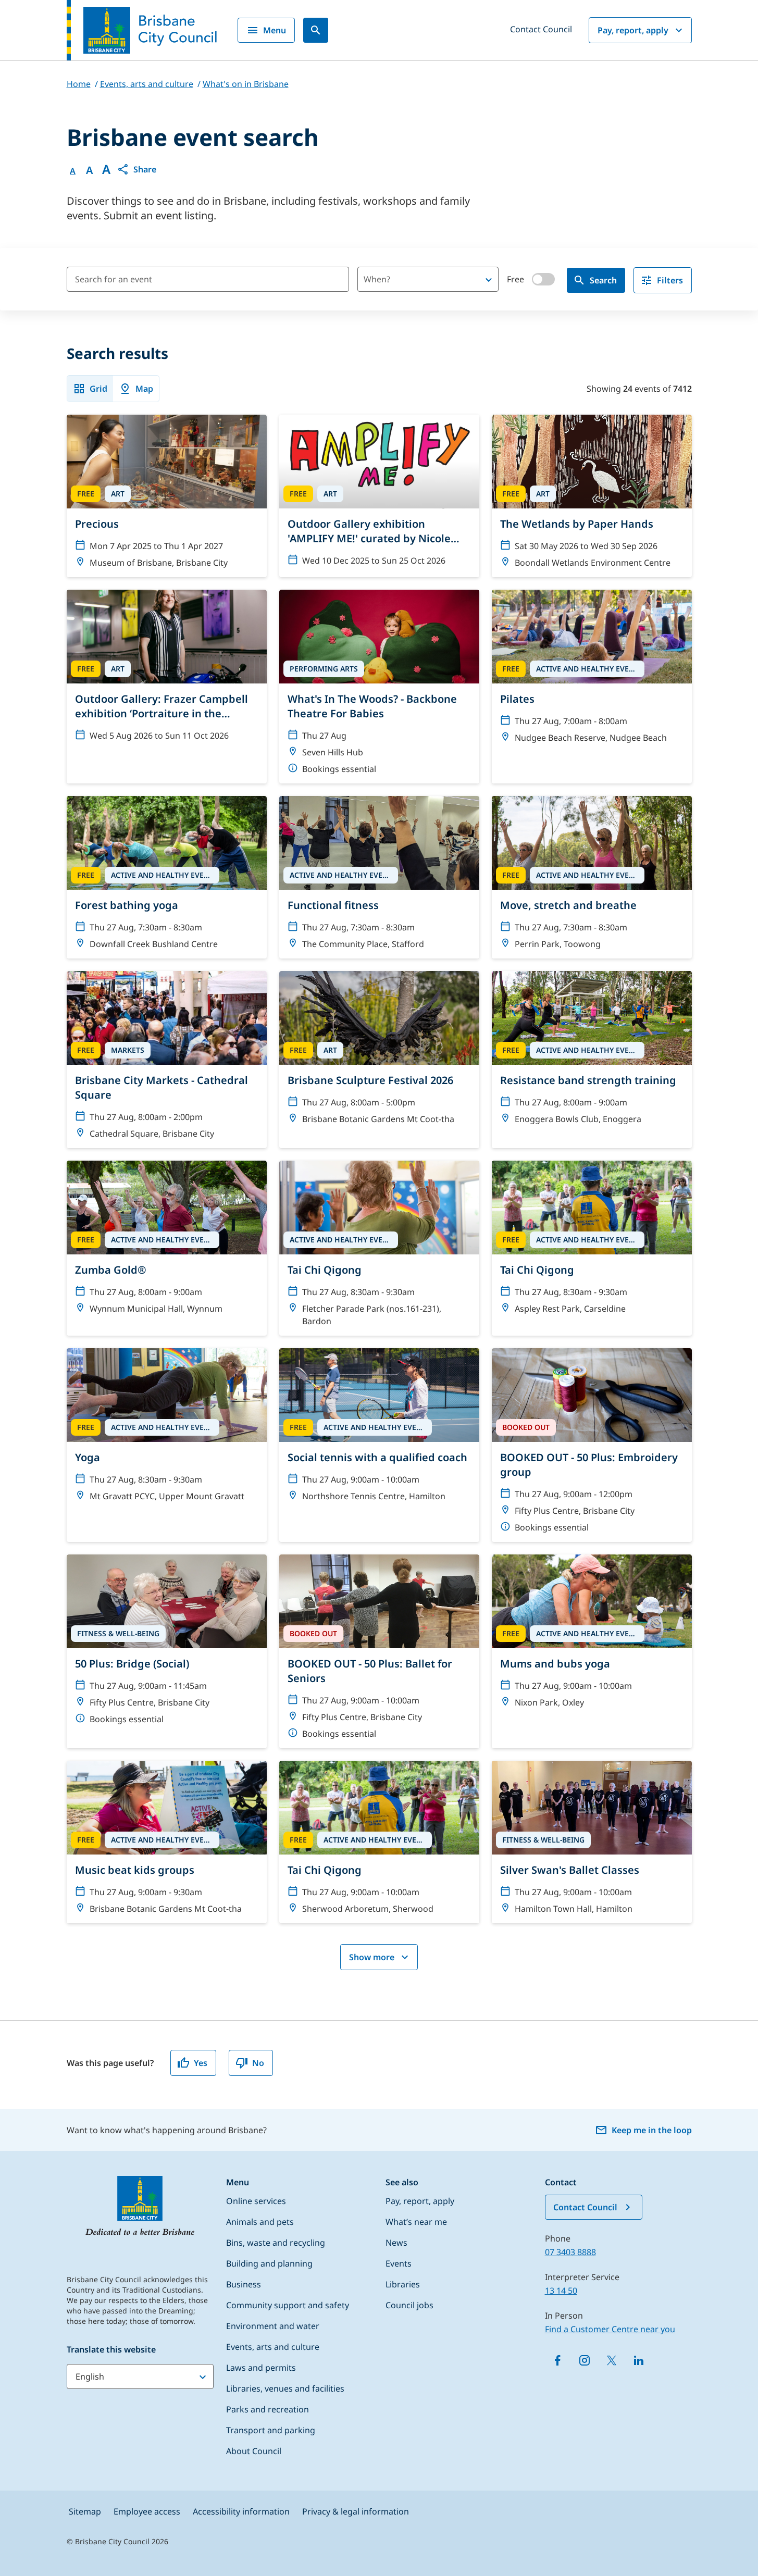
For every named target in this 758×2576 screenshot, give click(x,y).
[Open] (489, 280)
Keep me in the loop (652, 2130)
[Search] (316, 30)
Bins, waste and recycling (276, 2243)
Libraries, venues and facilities (285, 2388)
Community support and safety (288, 2305)
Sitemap (85, 2511)
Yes (201, 2063)
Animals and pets (260, 2222)
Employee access (147, 2511)
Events (399, 2263)
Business (244, 2284)
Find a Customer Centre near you (610, 2329)
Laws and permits (261, 2368)
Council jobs (409, 2305)
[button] (136, 169)
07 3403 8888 (570, 2252)
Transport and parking (271, 2430)
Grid (98, 389)
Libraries (403, 2284)
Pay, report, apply (633, 30)
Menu (275, 30)
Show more (372, 1957)
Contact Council (541, 29)
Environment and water (273, 2326)
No (258, 2063)
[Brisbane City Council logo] (142, 30)
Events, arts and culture (273, 2347)
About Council (254, 2451)
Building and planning (269, 2263)
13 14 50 (561, 2291)
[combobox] (410, 279)
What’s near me (416, 2222)
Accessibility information (241, 2511)
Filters (670, 280)
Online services (256, 2201)
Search (603, 280)
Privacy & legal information (356, 2511)
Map (144, 389)
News (396, 2243)
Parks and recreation (268, 2409)
